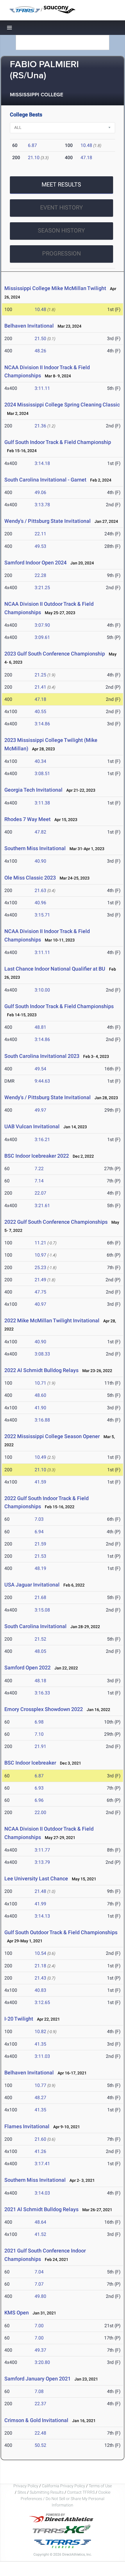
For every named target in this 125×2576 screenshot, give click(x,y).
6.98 (39, 1722)
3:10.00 (42, 990)
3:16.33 (42, 1693)
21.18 (40, 1966)
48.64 (40, 2222)
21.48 (40, 1891)
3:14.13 (42, 1916)
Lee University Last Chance (36, 1878)
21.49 (40, 1280)
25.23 (40, 1267)
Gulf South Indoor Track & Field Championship (58, 442)
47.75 (40, 1292)
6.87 (32, 145)
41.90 (40, 1408)
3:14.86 (42, 724)
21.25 (40, 675)
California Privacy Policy (64, 2486)
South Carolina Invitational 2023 (42, 1056)
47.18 (86, 158)
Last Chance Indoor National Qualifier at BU (55, 969)
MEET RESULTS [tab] (61, 184)
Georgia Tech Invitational (33, 790)
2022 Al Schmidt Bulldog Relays (41, 1370)
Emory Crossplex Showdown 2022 (44, 1709)
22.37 (40, 2404)
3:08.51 (42, 773)
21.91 (40, 1746)
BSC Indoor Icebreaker (30, 1763)
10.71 (40, 1383)
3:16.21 (42, 1139)
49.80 (40, 2296)
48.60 (40, 1395)
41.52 (40, 2234)
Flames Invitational (27, 2126)
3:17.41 (42, 2164)
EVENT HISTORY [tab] (61, 207)
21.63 (40, 890)
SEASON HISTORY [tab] (61, 230)
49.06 (40, 492)
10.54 (40, 1953)
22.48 (40, 2433)
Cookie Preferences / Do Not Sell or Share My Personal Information (66, 2499)
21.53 (40, 1556)
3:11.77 (42, 1850)
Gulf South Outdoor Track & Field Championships (61, 1932)
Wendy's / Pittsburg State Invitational (48, 521)
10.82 (40, 2032)
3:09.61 (42, 637)
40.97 (40, 1304)
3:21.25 (42, 588)
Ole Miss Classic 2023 (30, 878)
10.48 (86, 145)
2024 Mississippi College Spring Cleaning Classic (62, 405)
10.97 (40, 1255)
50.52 (40, 2445)
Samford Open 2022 (27, 1668)
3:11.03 (42, 2056)
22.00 (40, 1812)
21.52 (40, 1639)
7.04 (39, 2272)
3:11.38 (42, 803)
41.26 (40, 2151)
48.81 (40, 1027)
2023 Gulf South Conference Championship (55, 654)
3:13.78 (42, 505)
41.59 (40, 1482)
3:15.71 (42, 915)
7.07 (39, 2284)
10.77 (40, 2085)
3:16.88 (42, 1420)
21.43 (40, 1978)
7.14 (39, 1181)
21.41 (40, 687)
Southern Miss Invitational (36, 848)
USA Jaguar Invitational (32, 1585)
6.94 (39, 1532)
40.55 (40, 711)
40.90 (40, 861)
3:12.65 (42, 2002)
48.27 (40, 2098)
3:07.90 (42, 625)
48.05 (40, 1651)
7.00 (39, 2326)
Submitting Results (47, 2492)
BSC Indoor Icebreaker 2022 (37, 1156)
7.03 (39, 1519)
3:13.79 (42, 1862)
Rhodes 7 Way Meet (27, 819)
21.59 (40, 1544)
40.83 (40, 1990)
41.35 (40, 2044)
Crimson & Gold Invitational (36, 2420)
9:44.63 (42, 1081)
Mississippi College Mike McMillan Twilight (55, 288)
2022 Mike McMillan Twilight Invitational (52, 1320)
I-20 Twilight (19, 2019)
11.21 (40, 1243)
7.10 (39, 1734)
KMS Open (17, 2313)
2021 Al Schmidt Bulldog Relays (41, 2209)
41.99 (40, 1904)
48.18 (40, 1681)
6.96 (39, 1800)
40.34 (40, 761)
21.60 (40, 2139)
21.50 (40, 339)
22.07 (40, 1193)
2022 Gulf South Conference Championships (56, 1222)
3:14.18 (42, 463)
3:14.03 (42, 2193)
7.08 (39, 2391)
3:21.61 (42, 1206)
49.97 (40, 1110)
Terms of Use (100, 2486)
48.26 (40, 351)
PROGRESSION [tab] (61, 253)
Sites (22, 2492)
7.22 (39, 1169)
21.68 (40, 1597)
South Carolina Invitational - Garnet (45, 480)
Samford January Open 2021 (37, 2379)
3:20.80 (42, 2362)
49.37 (40, 2350)
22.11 (40, 534)
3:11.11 (42, 388)
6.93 (39, 1788)
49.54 (40, 1069)
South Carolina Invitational (36, 1626)
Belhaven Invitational (29, 326)
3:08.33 (42, 1354)
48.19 (40, 1568)
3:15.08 (42, 1610)
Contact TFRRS (81, 2492)
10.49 (40, 1457)
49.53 (40, 546)
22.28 (40, 575)
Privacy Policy (26, 2486)
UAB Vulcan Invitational (32, 1126)
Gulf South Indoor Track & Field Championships (59, 1006)
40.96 (40, 903)
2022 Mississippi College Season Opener (52, 1436)
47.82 (40, 832)
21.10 (34, 158)
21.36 (40, 426)
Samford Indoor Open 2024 (35, 563)
